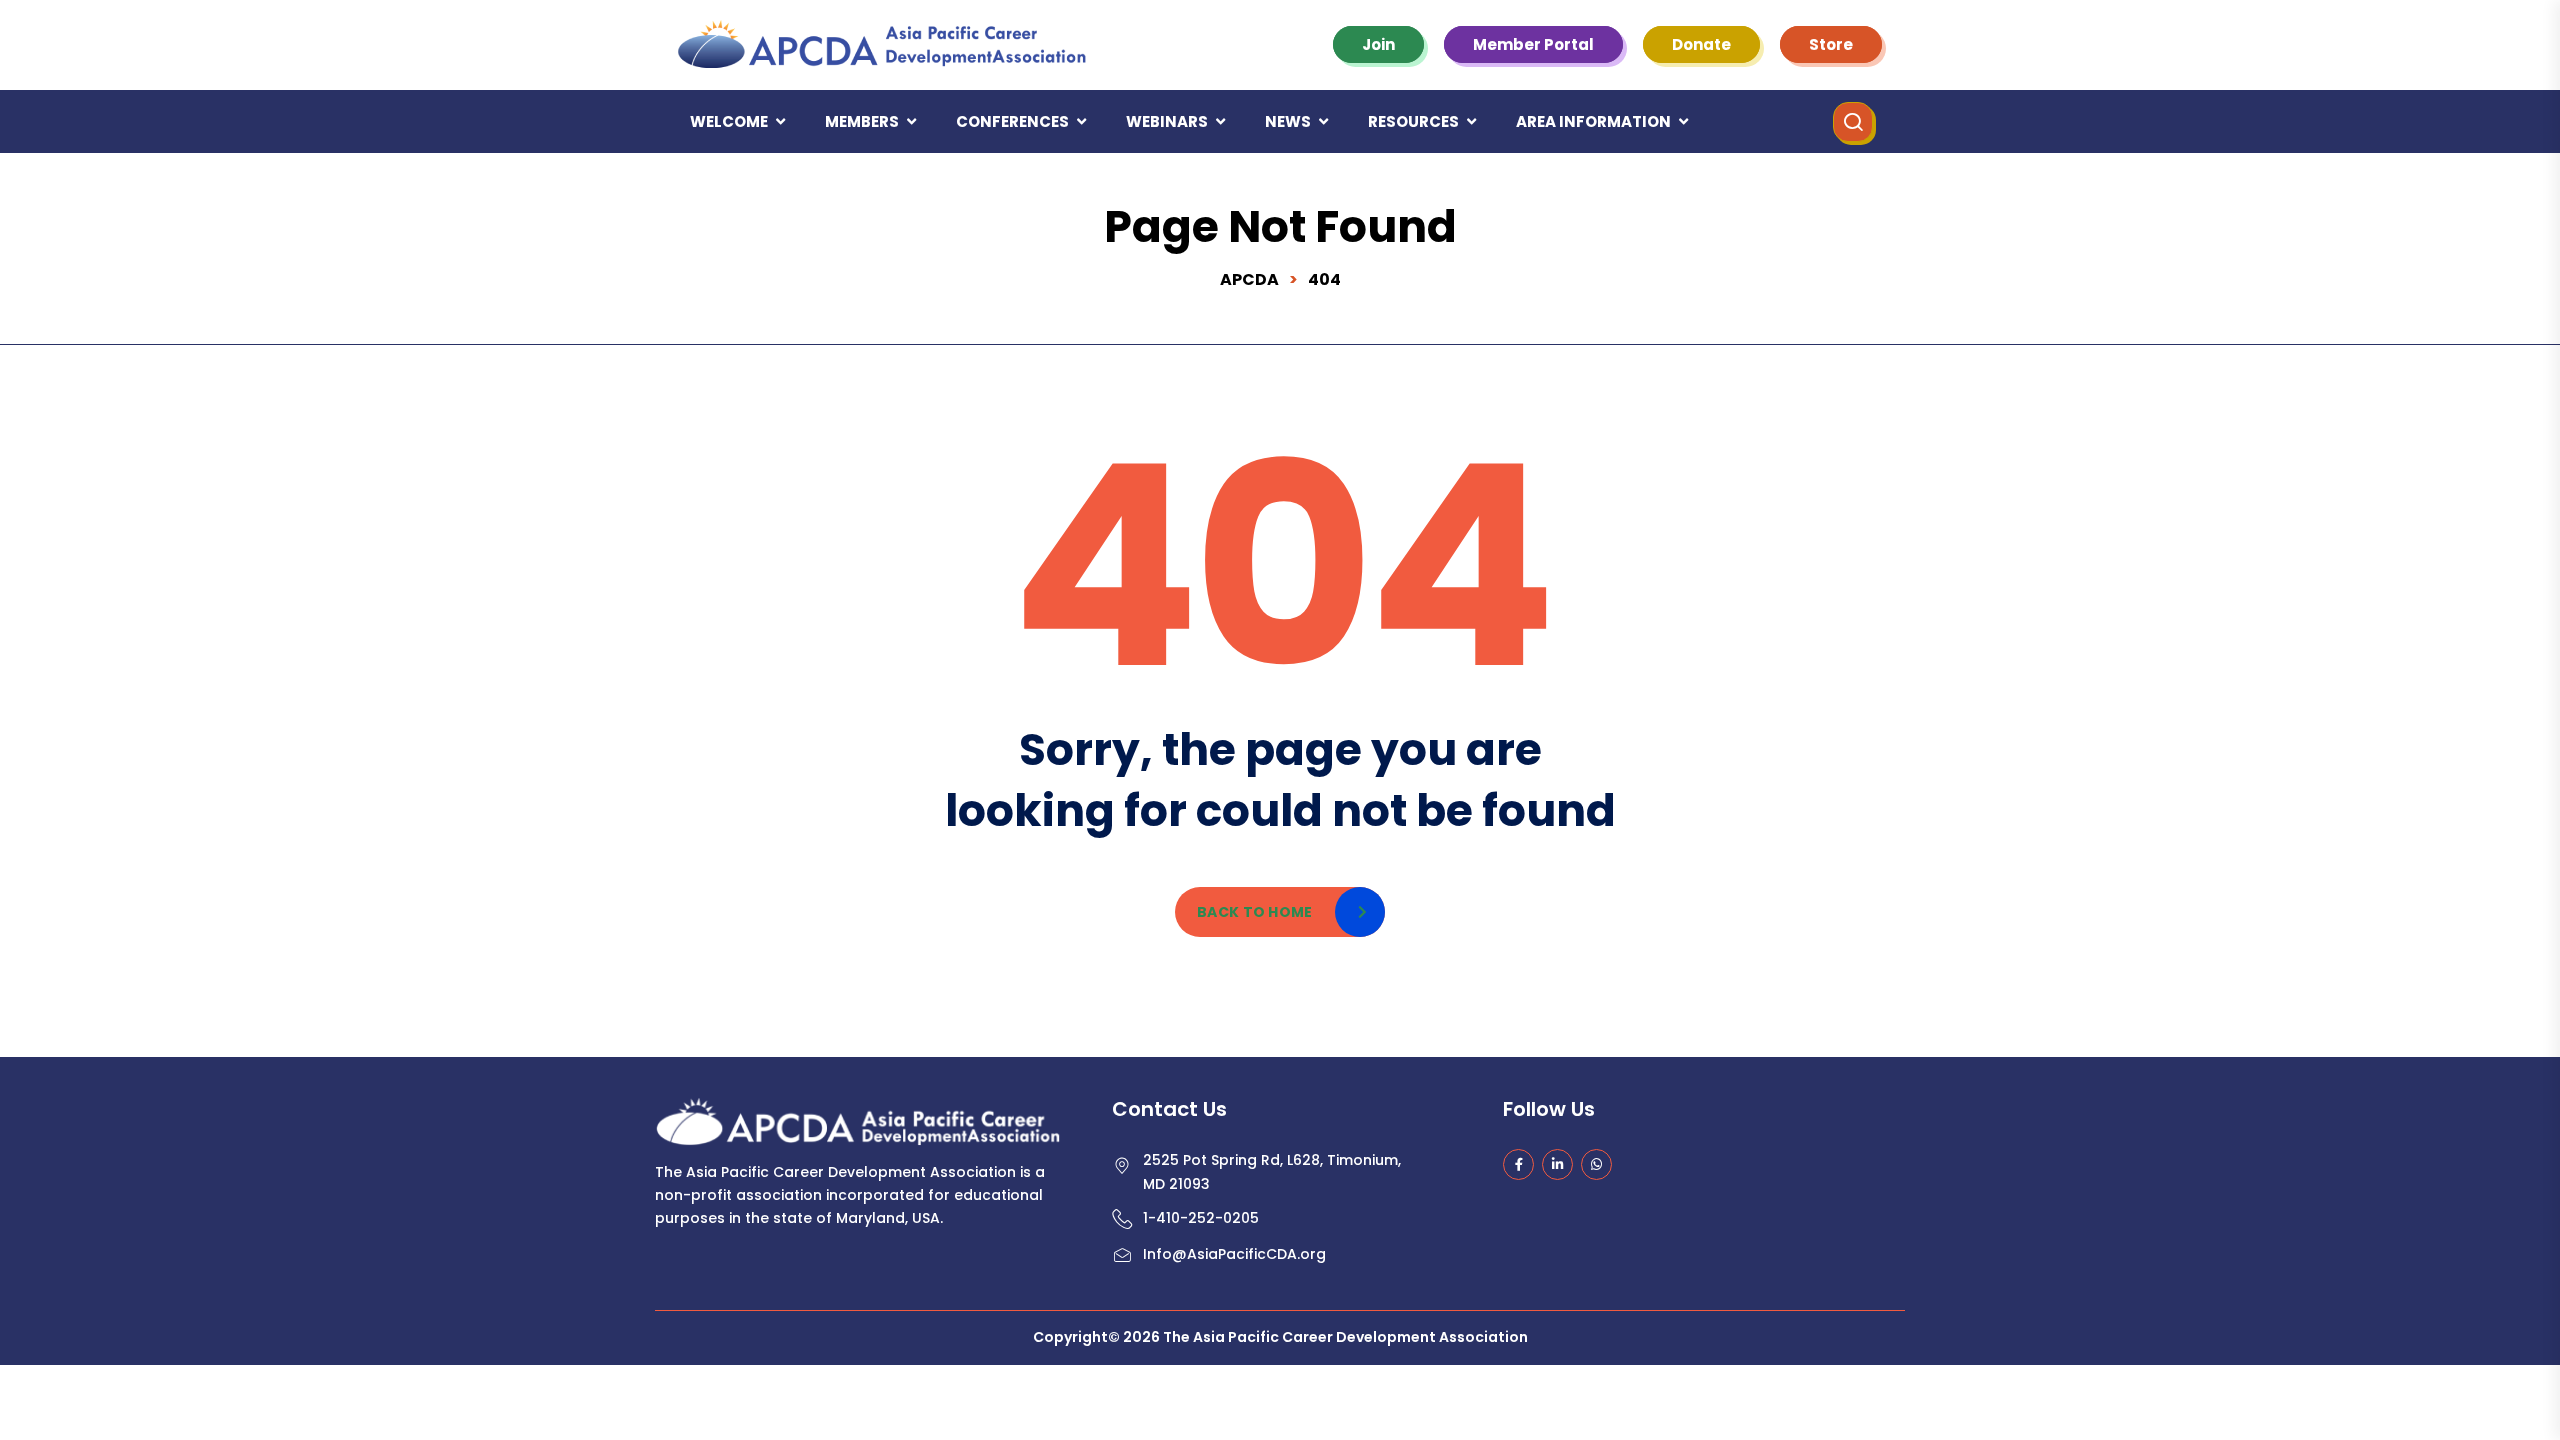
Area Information (1593, 121)
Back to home (1254, 912)
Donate (1701, 44)
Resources (1413, 121)
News (1288, 121)
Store (1831, 44)
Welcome (729, 121)
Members (862, 121)
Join (1378, 44)
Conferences (1012, 121)
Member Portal (1533, 44)
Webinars (1167, 121)
